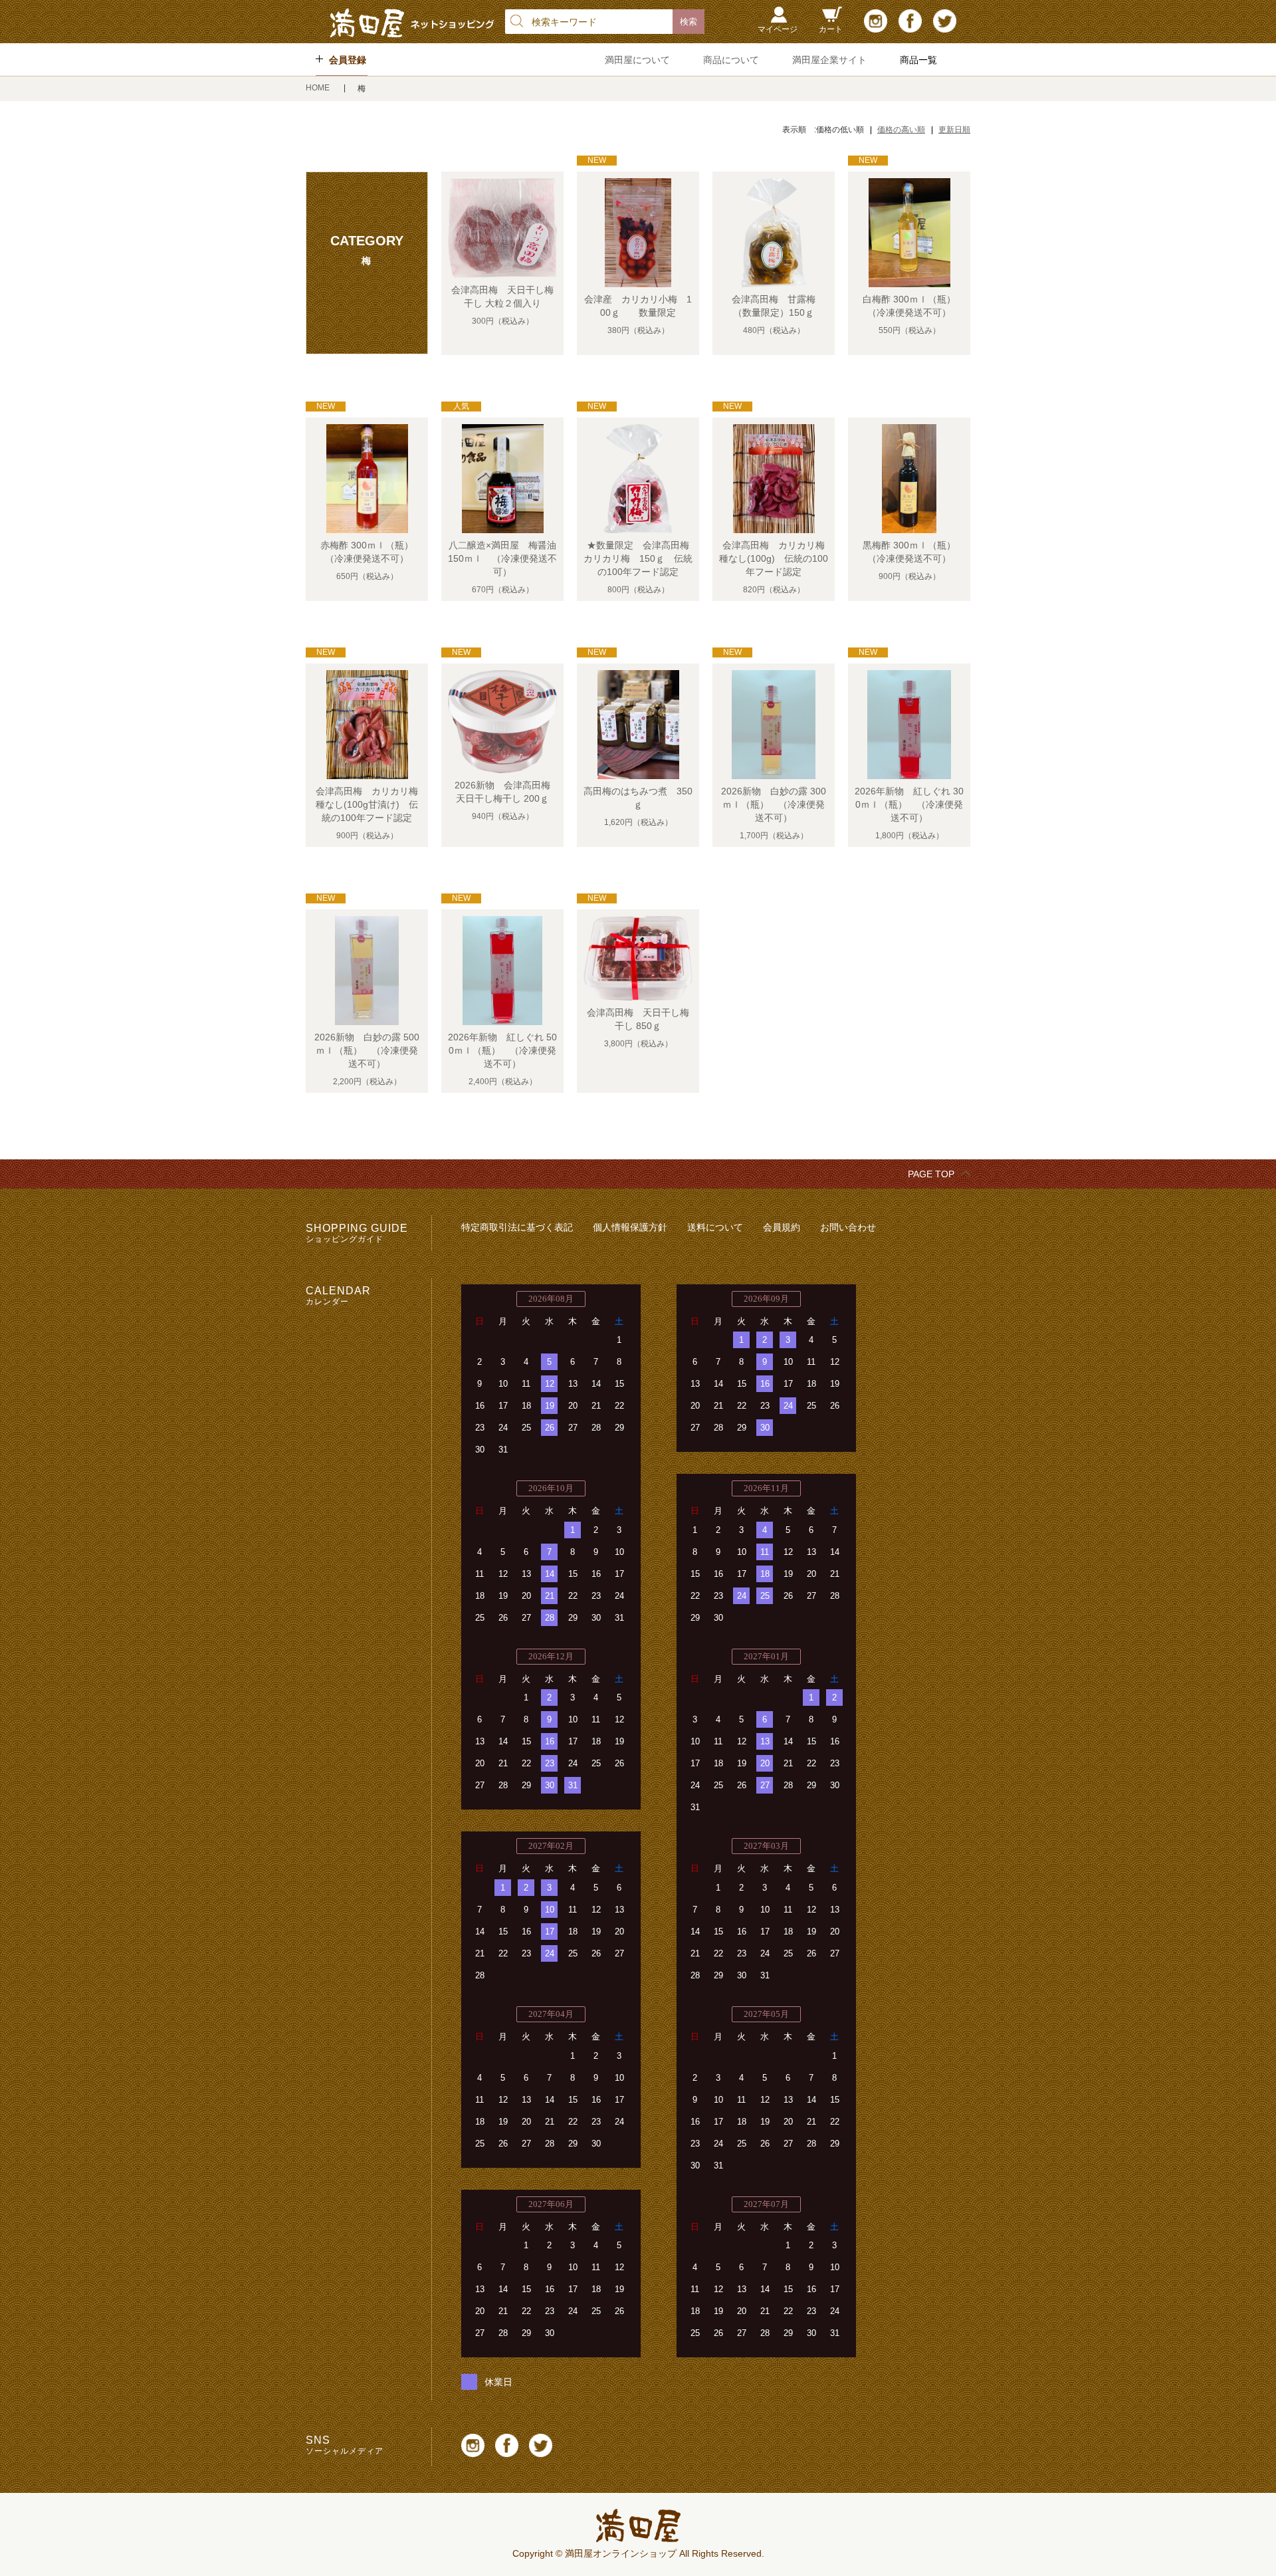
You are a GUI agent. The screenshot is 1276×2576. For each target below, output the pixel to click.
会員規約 (782, 1227)
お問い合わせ (848, 1227)
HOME (319, 88)
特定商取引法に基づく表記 (517, 1227)
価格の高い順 (901, 130)
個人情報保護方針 (630, 1227)
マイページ (778, 29)
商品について (731, 60)
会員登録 (348, 60)
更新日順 (954, 130)
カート (831, 29)
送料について (715, 1227)
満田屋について (637, 60)
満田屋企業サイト (829, 60)
